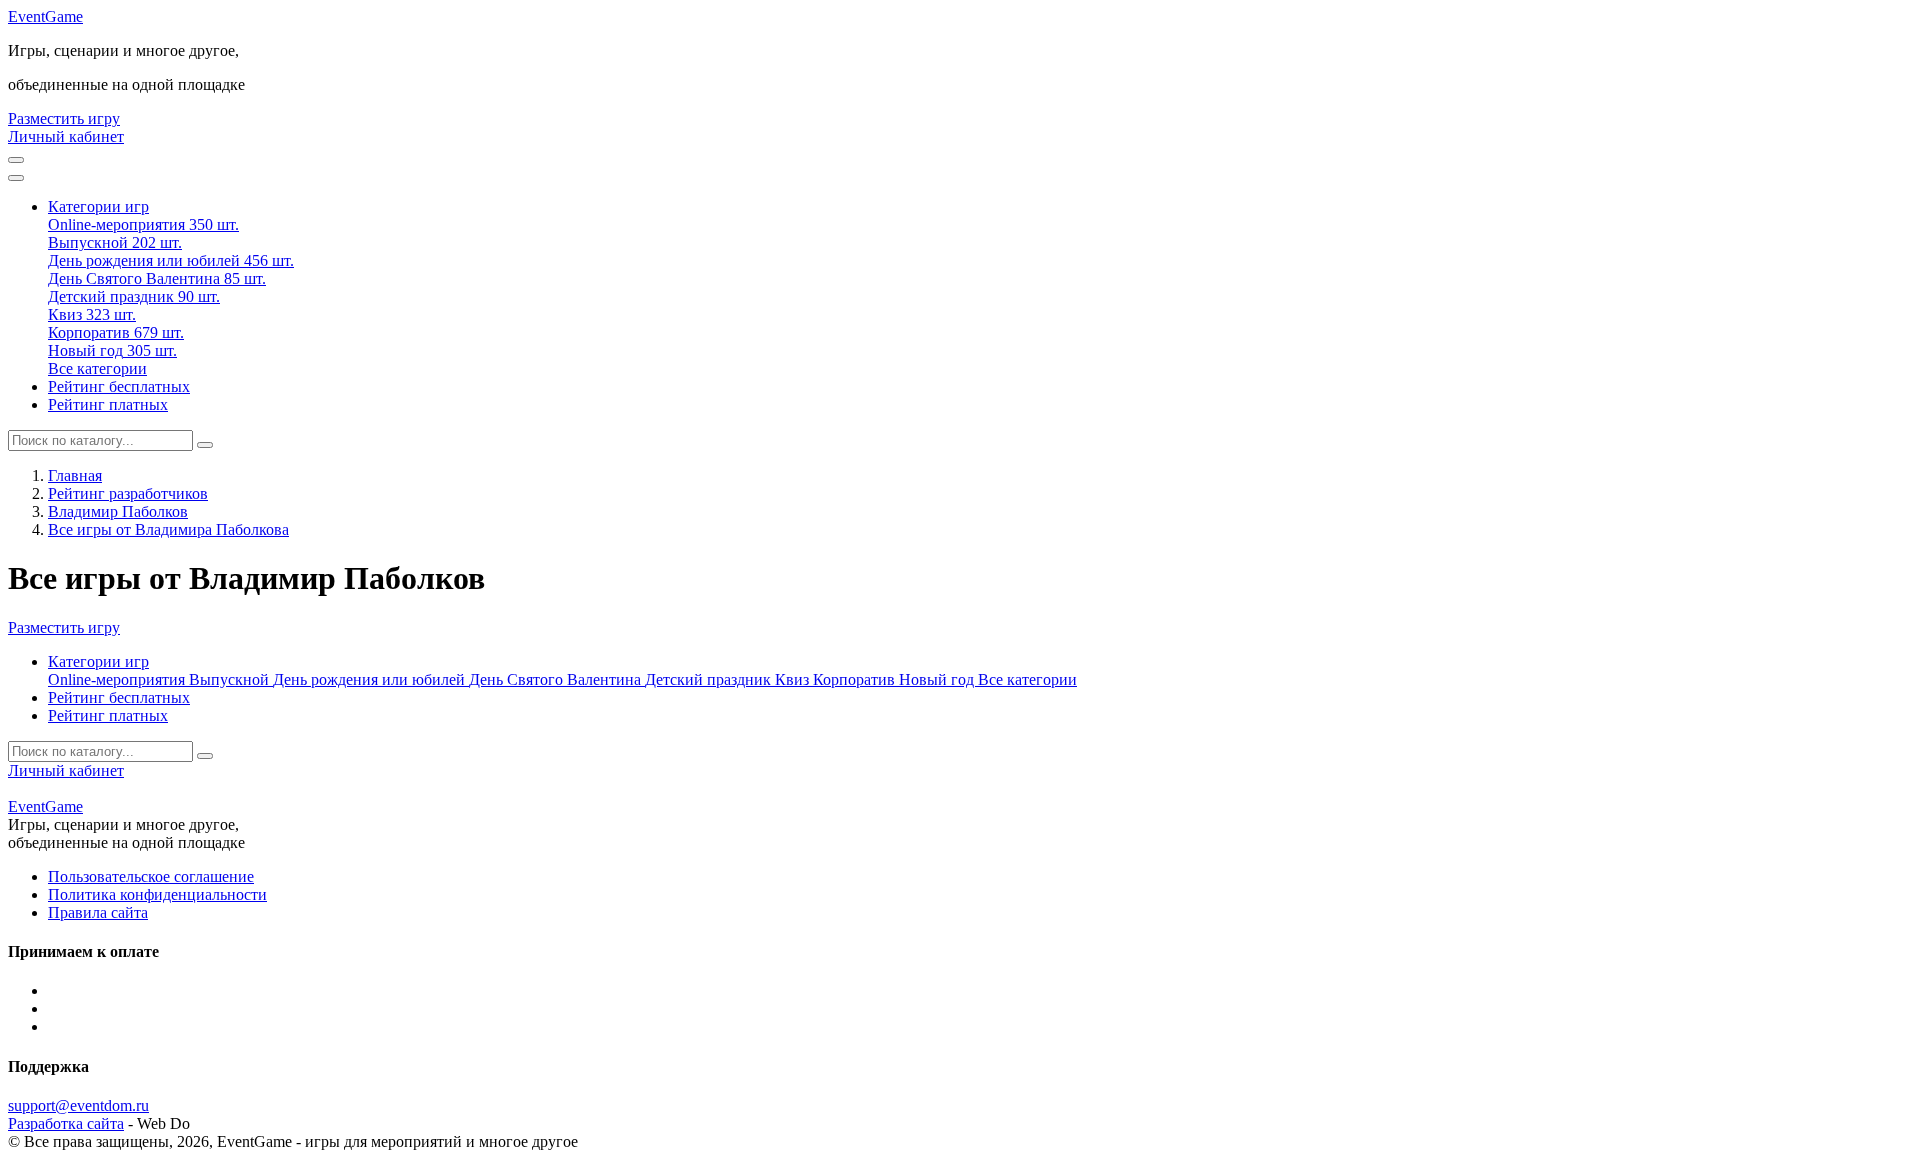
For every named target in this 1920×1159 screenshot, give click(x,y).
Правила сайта (98, 912)
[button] (98, 206)
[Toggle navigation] (16, 178)
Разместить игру (64, 118)
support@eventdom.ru (78, 1105)
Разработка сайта (66, 1123)
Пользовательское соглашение (151, 876)
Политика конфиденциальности (157, 894)
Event (45, 16)
